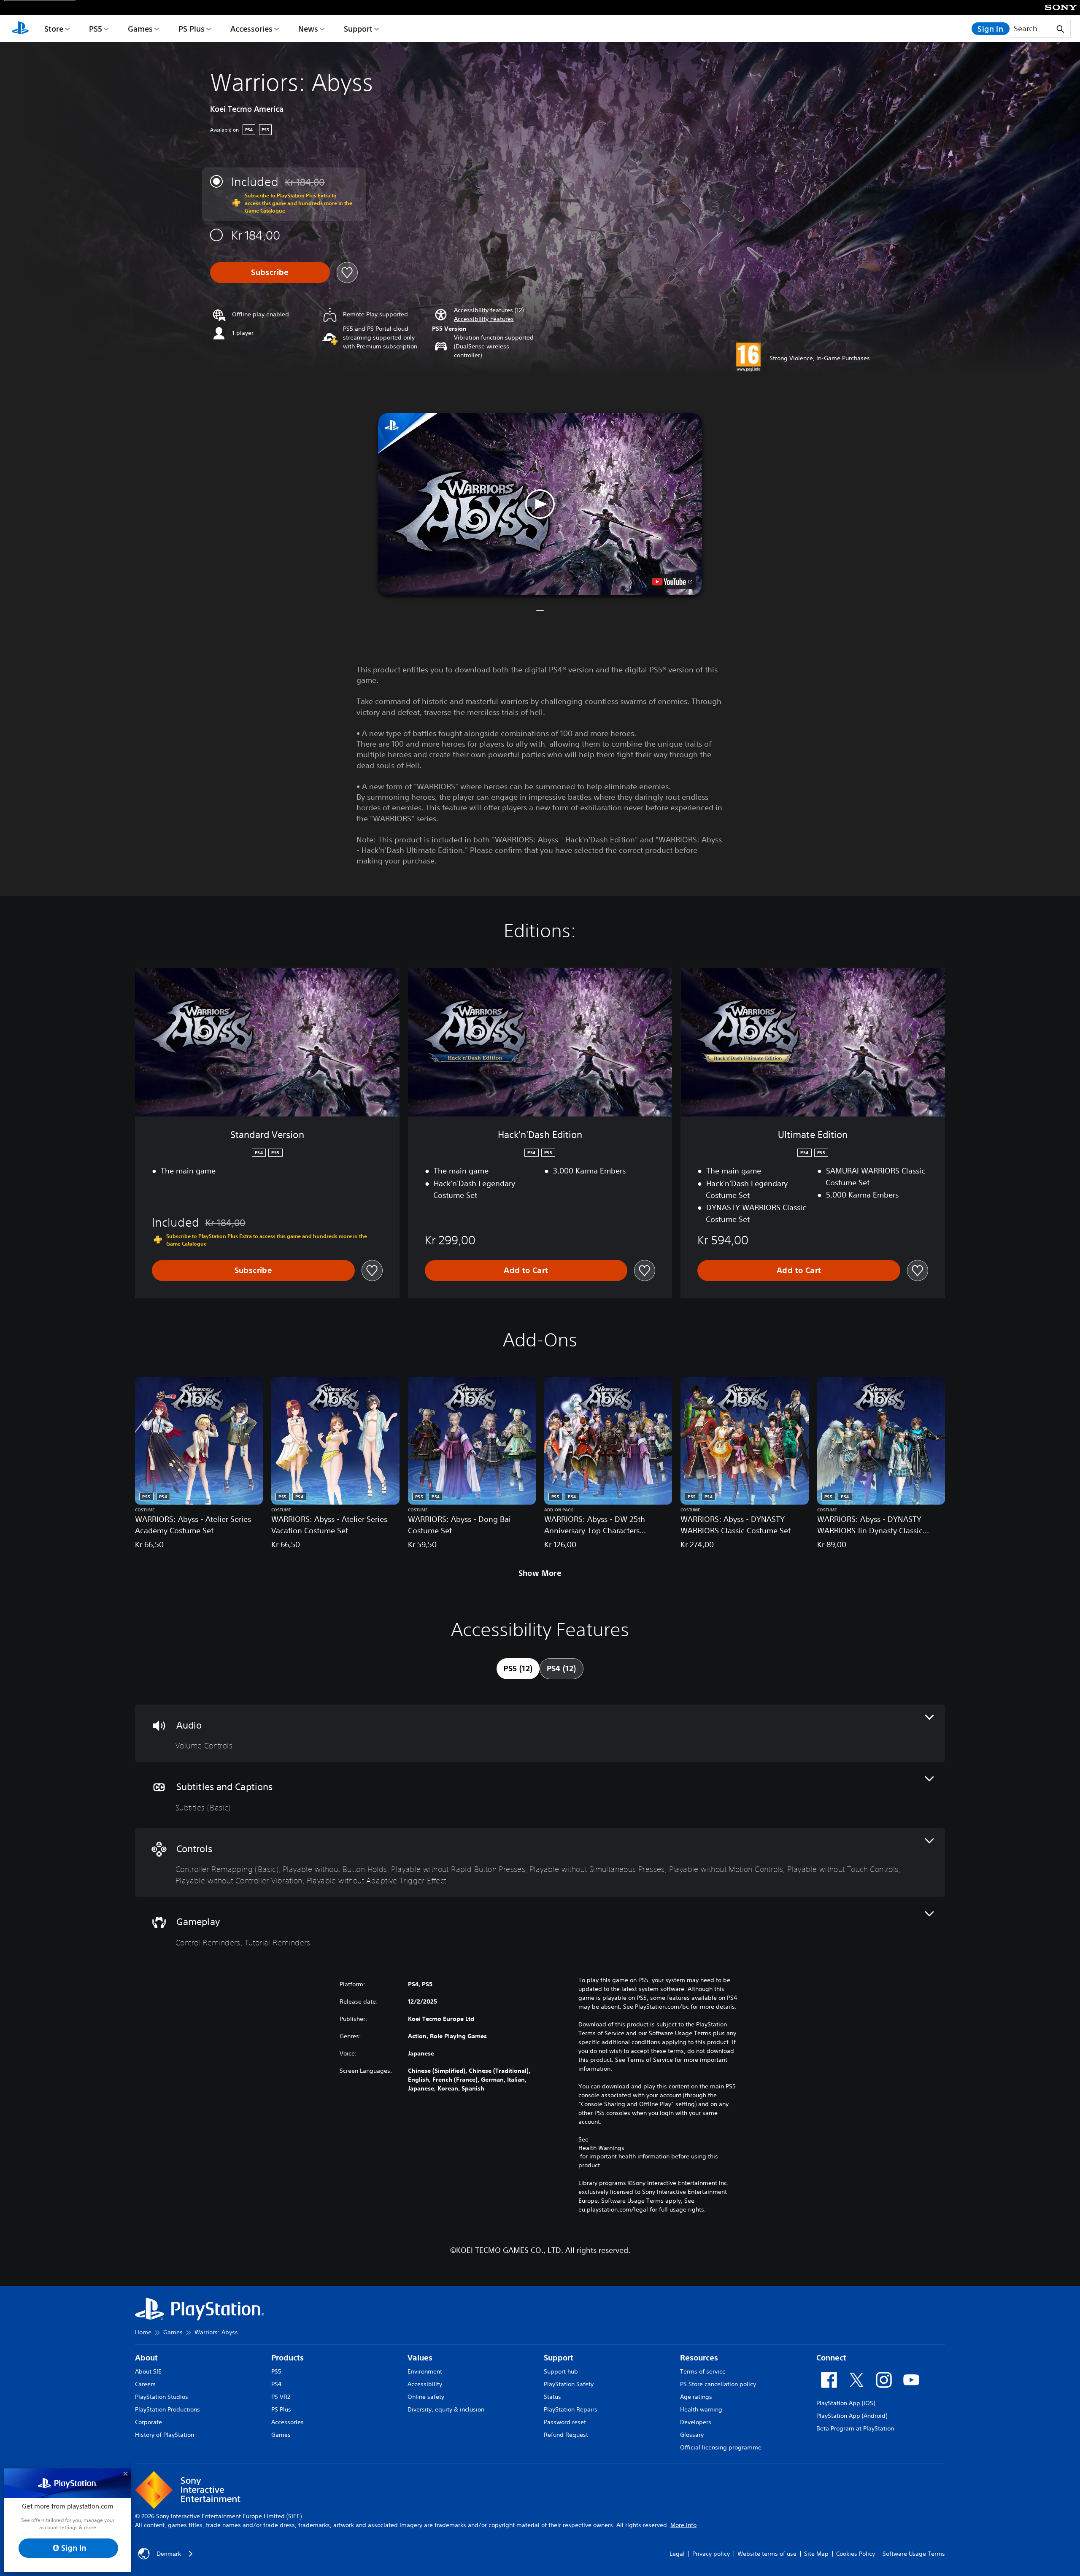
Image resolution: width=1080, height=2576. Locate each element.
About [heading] (146, 2358)
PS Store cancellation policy (718, 2384)
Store (54, 29)
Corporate (148, 2422)
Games (140, 29)
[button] (484, 319)
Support (358, 29)
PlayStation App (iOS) (846, 2403)
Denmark (169, 2554)
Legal (677, 2554)
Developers (696, 2422)
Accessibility (425, 2384)
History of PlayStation (165, 2435)
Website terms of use (767, 2554)
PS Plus (192, 29)
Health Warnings (601, 2148)
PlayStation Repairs (571, 2409)
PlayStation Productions (167, 2409)
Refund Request (566, 2435)
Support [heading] (559, 2358)
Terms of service (703, 2371)
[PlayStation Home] (20, 29)
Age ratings (696, 2397)
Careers (145, 2384)
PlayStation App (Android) (852, 2416)
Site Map (816, 2554)
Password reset (565, 2422)
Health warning (701, 2409)
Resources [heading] (699, 2358)
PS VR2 (281, 2397)
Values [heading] (420, 2358)
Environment (425, 2371)
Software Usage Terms (914, 2554)
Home (143, 2332)
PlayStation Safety (569, 2384)
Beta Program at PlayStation (855, 2428)
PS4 (276, 2384)
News (308, 29)
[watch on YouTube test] (672, 582)
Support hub (561, 2371)
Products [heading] (288, 2358)
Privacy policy (711, 2554)
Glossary (692, 2435)
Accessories (251, 29)
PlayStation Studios (162, 2397)
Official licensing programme (721, 2447)
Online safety (426, 2397)
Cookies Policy (856, 2554)
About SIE (148, 2371)
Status (552, 2397)
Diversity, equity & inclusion (446, 2409)
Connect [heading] (831, 2358)
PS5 (96, 29)
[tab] (518, 1669)
